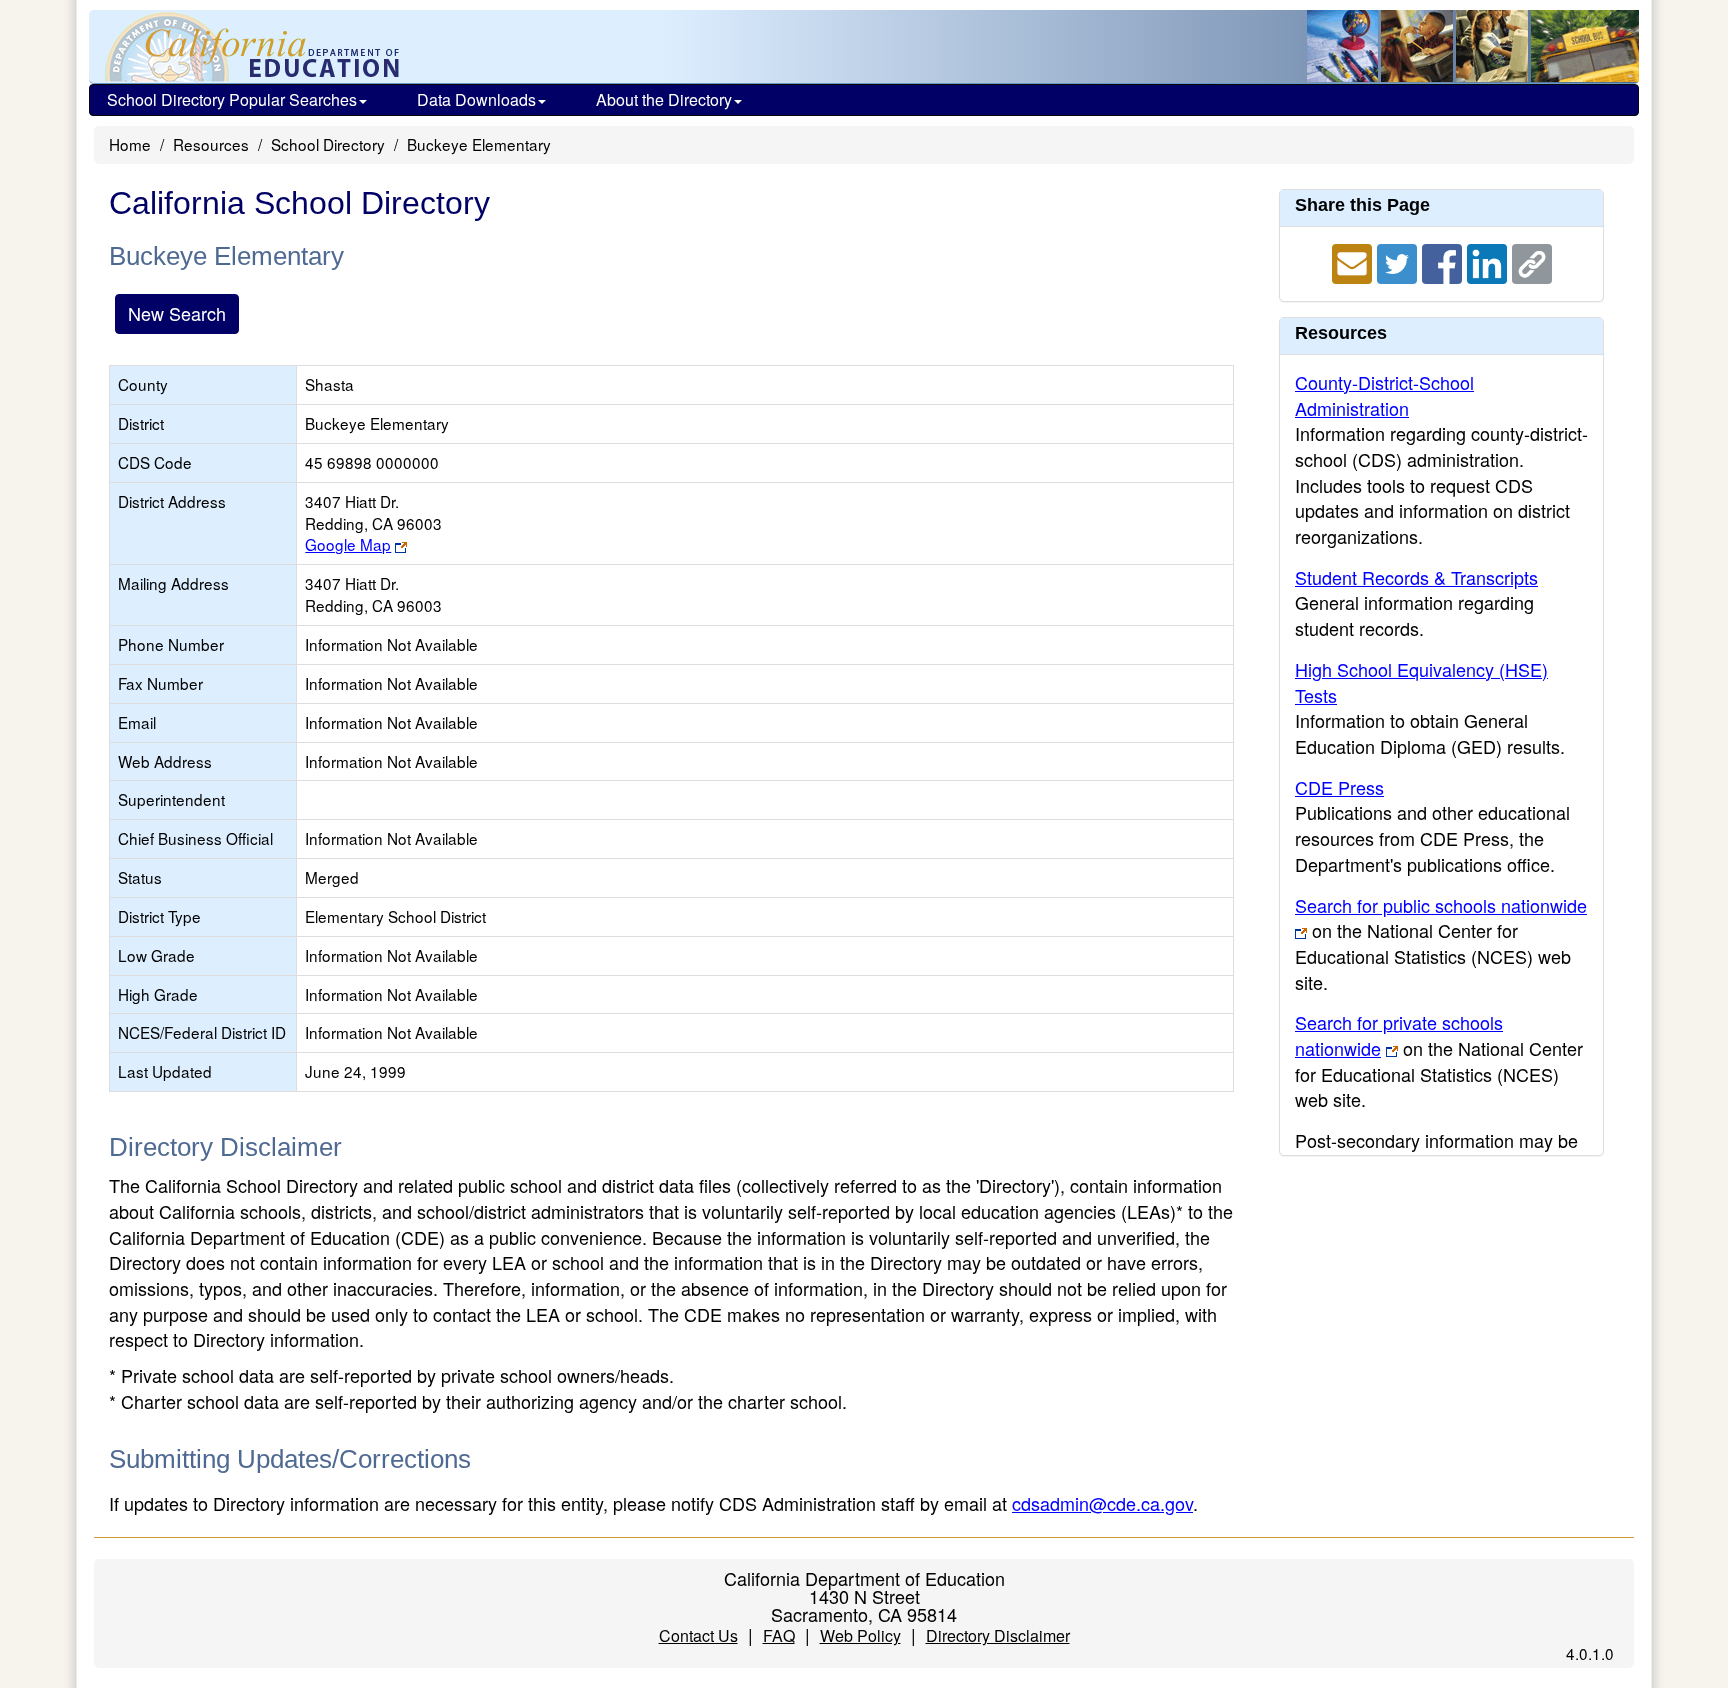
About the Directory (664, 99)
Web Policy (860, 1635)
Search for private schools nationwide (1399, 1035)
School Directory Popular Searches (232, 99)
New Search (177, 313)
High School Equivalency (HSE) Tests (1421, 682)
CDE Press (1339, 787)
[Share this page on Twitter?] (1399, 261)
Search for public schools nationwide (1441, 905)
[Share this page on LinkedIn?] (1489, 261)
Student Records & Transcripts (1416, 577)
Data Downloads (476, 99)
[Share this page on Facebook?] (1444, 261)
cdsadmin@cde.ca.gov (1102, 1503)
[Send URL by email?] (1354, 261)
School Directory (328, 144)
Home (130, 144)
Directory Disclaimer (998, 1635)
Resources (211, 144)
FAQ (779, 1635)
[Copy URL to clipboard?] (1532, 261)
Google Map (348, 544)
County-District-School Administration (1384, 395)
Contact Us (698, 1635)
